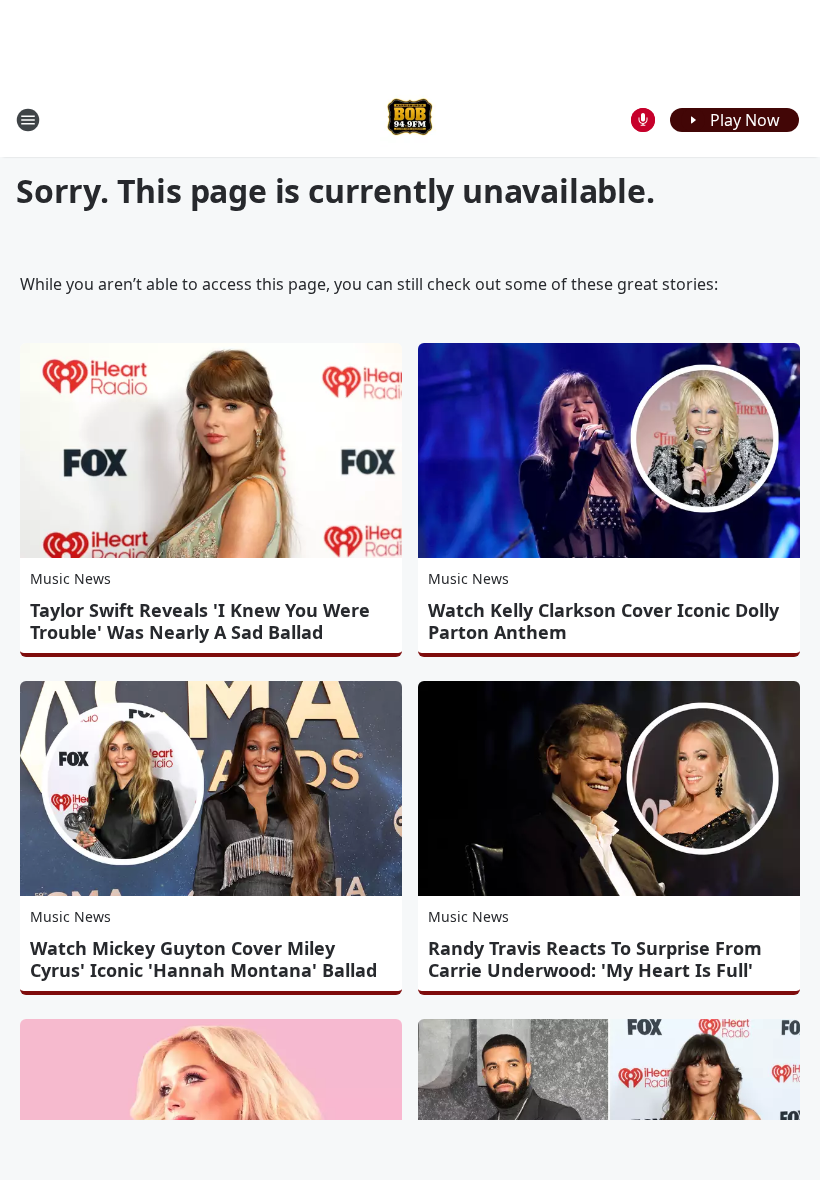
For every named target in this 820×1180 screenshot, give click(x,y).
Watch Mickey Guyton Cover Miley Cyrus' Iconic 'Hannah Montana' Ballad (203, 959)
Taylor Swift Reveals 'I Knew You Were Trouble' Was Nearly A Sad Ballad (200, 621)
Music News (70, 578)
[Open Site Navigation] (28, 120)
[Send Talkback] (643, 120)
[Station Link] (410, 119)
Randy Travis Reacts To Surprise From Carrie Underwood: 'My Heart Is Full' (595, 959)
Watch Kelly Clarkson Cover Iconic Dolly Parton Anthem (603, 621)
